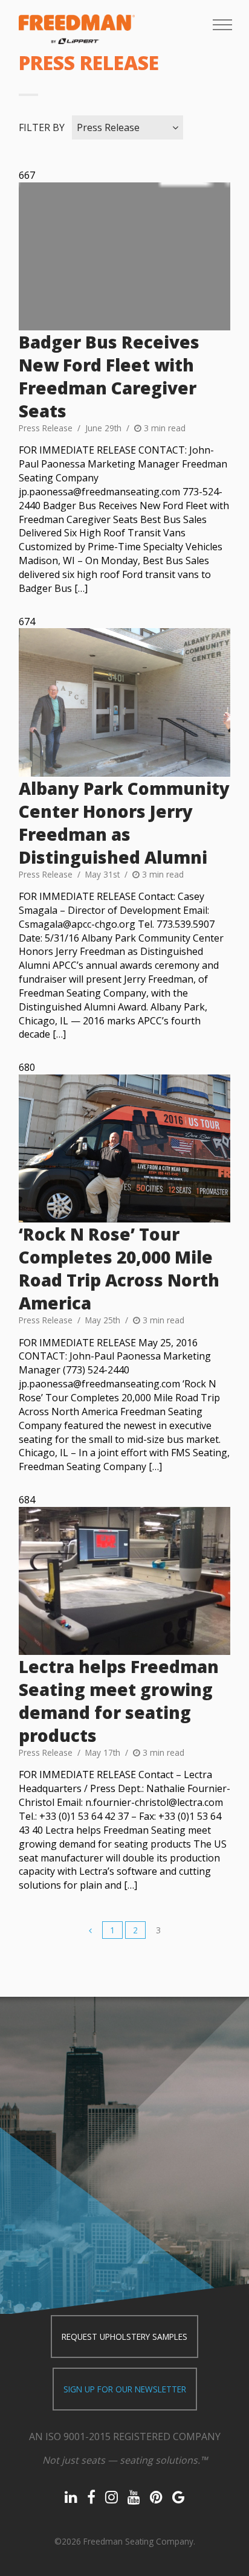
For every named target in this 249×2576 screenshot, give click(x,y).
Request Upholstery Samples (124, 2337)
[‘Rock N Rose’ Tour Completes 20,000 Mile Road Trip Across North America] (124, 1148)
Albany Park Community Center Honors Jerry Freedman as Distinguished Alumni (124, 823)
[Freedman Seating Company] (77, 29)
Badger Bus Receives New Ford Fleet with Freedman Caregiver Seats (109, 376)
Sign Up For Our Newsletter (125, 2389)
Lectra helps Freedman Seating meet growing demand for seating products (119, 1701)
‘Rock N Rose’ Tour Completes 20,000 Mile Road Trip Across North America (119, 1268)
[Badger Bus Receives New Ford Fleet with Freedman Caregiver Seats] (124, 256)
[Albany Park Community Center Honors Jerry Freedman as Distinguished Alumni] (124, 702)
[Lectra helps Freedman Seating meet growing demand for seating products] (124, 1581)
